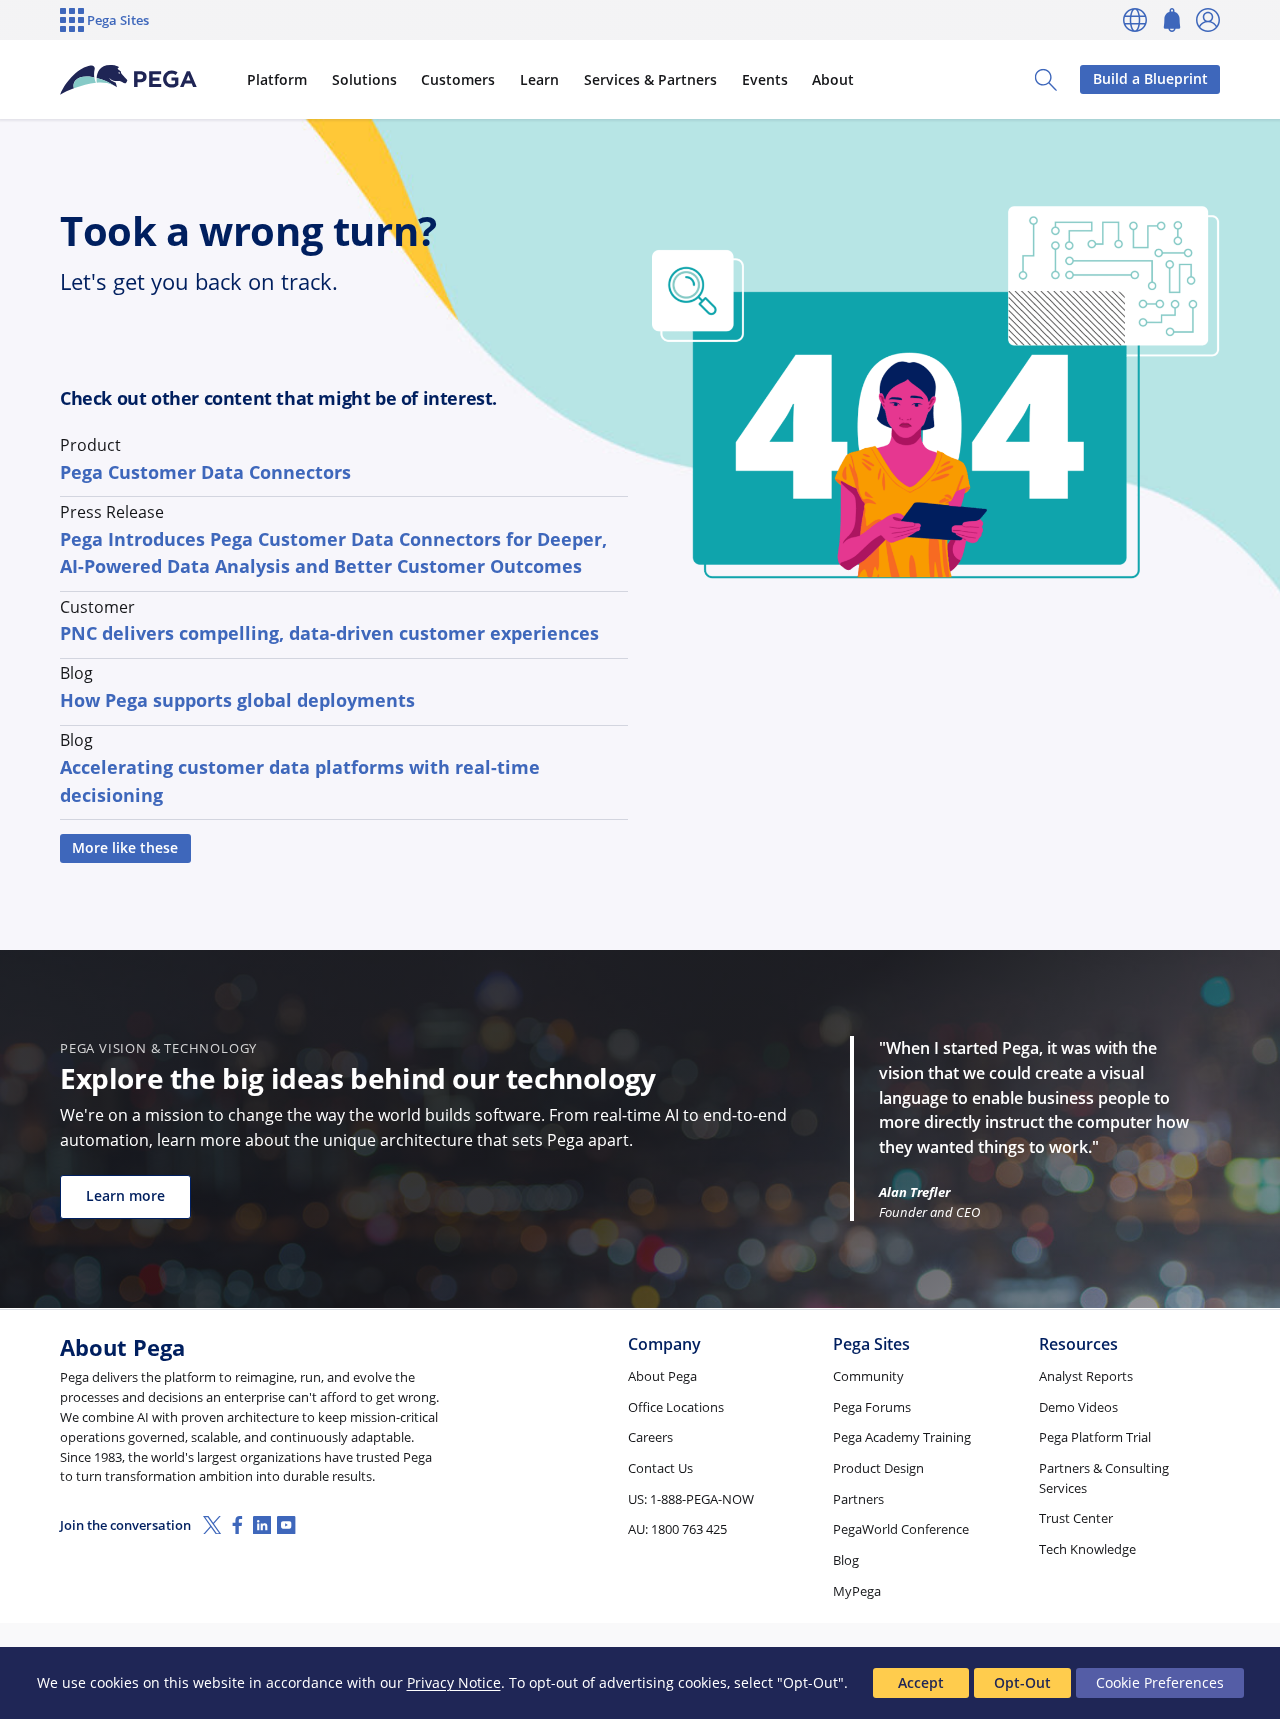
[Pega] (129, 80)
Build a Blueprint (1150, 78)
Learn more (125, 1195)
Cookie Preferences (1160, 1682)
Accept (921, 1682)
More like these (125, 847)
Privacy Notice (454, 1682)
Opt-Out (1022, 1682)
